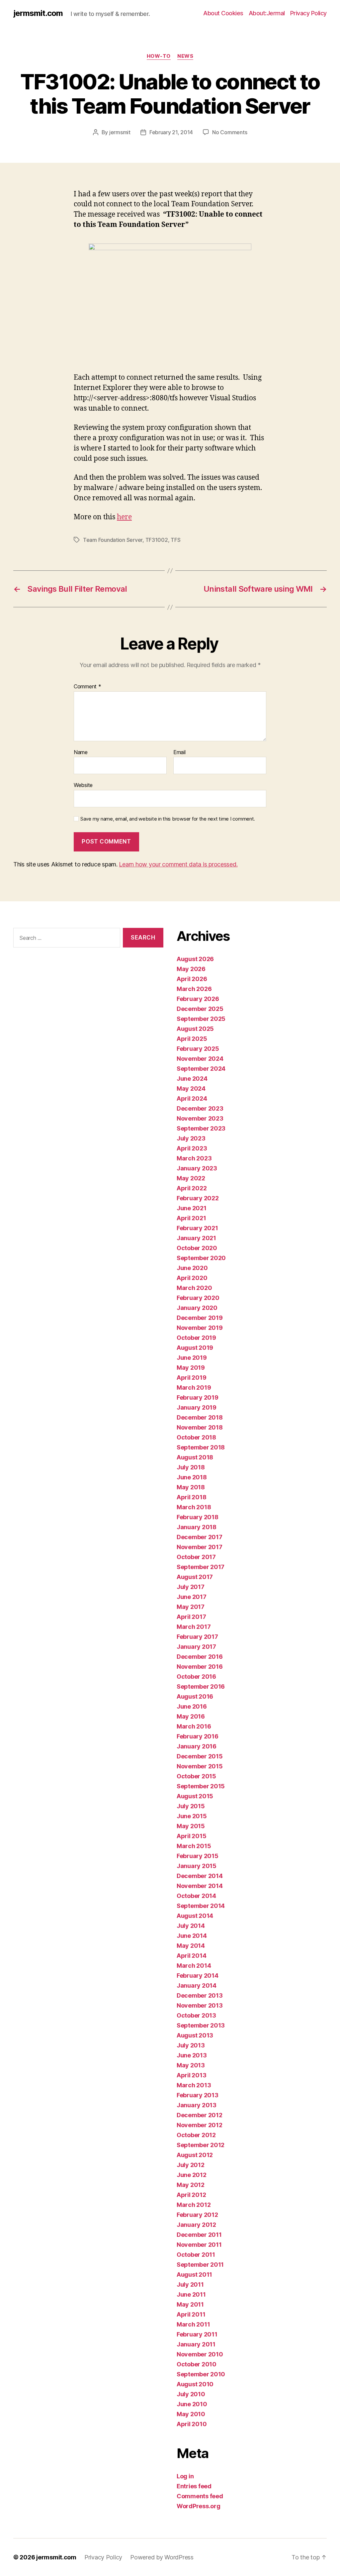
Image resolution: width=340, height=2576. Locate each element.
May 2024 (191, 1089)
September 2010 (201, 2374)
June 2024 (192, 1079)
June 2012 (192, 2175)
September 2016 (201, 1686)
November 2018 (200, 1427)
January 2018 (197, 1527)
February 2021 (197, 1228)
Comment (87, 687)
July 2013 (191, 2045)
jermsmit (120, 132)
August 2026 (195, 959)
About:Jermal (267, 13)
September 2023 (201, 1128)
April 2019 (191, 1378)
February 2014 (198, 1976)
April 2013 (191, 2075)
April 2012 (191, 2195)
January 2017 (196, 1647)
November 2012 (200, 2125)
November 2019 (200, 1328)
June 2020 (192, 1268)
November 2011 (199, 2245)
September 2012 (201, 2145)
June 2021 (192, 1208)
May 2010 (191, 2414)
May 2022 (191, 1178)
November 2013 (200, 2005)
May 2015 (191, 1826)
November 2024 (200, 1059)
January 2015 (197, 1866)
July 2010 (191, 2394)
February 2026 (198, 999)
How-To (159, 56)
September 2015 (201, 1786)
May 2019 (191, 1368)
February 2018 (198, 1517)
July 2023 (191, 1138)
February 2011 (197, 2334)
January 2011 (196, 2344)
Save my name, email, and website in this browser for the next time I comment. (168, 819)
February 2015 (198, 1856)
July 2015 (191, 1806)
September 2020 (201, 1258)
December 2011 (199, 2235)
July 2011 (190, 2284)
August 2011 (194, 2275)
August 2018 (195, 1457)
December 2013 (200, 1995)
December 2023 (200, 1108)
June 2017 (192, 1597)
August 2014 (195, 1916)
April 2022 (192, 1188)
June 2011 (191, 2294)
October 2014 (196, 1896)
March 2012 (194, 2205)
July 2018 (191, 1467)
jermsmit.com (38, 13)
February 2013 (198, 2095)
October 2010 (197, 2364)
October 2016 (196, 1677)
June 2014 (192, 1936)
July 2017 (191, 1587)
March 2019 (194, 1387)
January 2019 (197, 1407)
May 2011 (190, 2304)
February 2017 (197, 1637)
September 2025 (201, 1019)
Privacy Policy (308, 13)
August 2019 (195, 1348)
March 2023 (194, 1158)
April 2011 (191, 2314)
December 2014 (200, 1876)
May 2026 (191, 969)
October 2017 (196, 1557)
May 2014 (191, 1946)
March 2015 (194, 1846)
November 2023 (200, 1118)
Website (83, 785)
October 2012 (196, 2135)
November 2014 (200, 1886)
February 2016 (198, 1736)
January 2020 (197, 1308)
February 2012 (197, 2215)
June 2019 (192, 1358)
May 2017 (191, 1607)
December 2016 (200, 1657)
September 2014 (201, 1906)
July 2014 (191, 1926)
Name (81, 752)
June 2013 (192, 2055)
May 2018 (191, 1487)
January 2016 (197, 1746)
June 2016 (192, 1706)
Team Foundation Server (113, 540)
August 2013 (195, 2035)
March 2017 (194, 1627)
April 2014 (191, 1956)
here (124, 517)
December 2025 (200, 1009)
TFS (175, 540)
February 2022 (198, 1198)
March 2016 (194, 1726)
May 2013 (191, 2065)
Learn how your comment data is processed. (178, 864)
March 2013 (194, 2085)
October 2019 (196, 1338)
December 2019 (200, 1318)
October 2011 (196, 2255)
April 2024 (192, 1098)
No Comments (230, 132)
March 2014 (194, 1966)
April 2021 (191, 1218)
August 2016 (195, 1696)
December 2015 (200, 1756)
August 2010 (195, 2384)
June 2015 (192, 1816)
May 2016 (191, 1716)
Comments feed (200, 2496)
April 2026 (192, 979)
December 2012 (200, 2115)
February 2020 (198, 1298)
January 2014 (197, 1985)
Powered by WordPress (162, 2557)
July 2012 (191, 2165)
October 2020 (197, 1248)
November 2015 (200, 1766)
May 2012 (191, 2185)
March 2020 (194, 1288)
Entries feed (194, 2486)
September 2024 (201, 1069)
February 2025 (198, 1049)
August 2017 (195, 1577)
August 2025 (195, 1029)
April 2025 (192, 1039)
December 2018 (200, 1417)
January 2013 (197, 2105)
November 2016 (200, 1667)
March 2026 (194, 989)
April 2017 (191, 1617)
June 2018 (192, 1477)
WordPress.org (199, 2506)
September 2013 (201, 2025)
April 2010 (192, 2424)
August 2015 (195, 1796)
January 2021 (196, 1238)
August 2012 (195, 2155)
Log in (185, 2476)
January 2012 (196, 2225)
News (185, 56)
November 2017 (200, 1547)
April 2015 (191, 1836)
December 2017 (200, 1537)
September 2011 (200, 2265)
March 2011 (193, 2324)
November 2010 (200, 2354)
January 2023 (197, 1168)
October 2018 (196, 1437)
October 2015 (196, 1776)
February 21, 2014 (171, 132)
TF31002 (157, 540)
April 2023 (192, 1148)
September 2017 (201, 1567)
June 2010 (192, 2404)
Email (179, 752)
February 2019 (198, 1397)
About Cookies (223, 13)
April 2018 (191, 1497)
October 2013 (196, 2015)
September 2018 (201, 1447)
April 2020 (192, 1278)
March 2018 (194, 1507)
